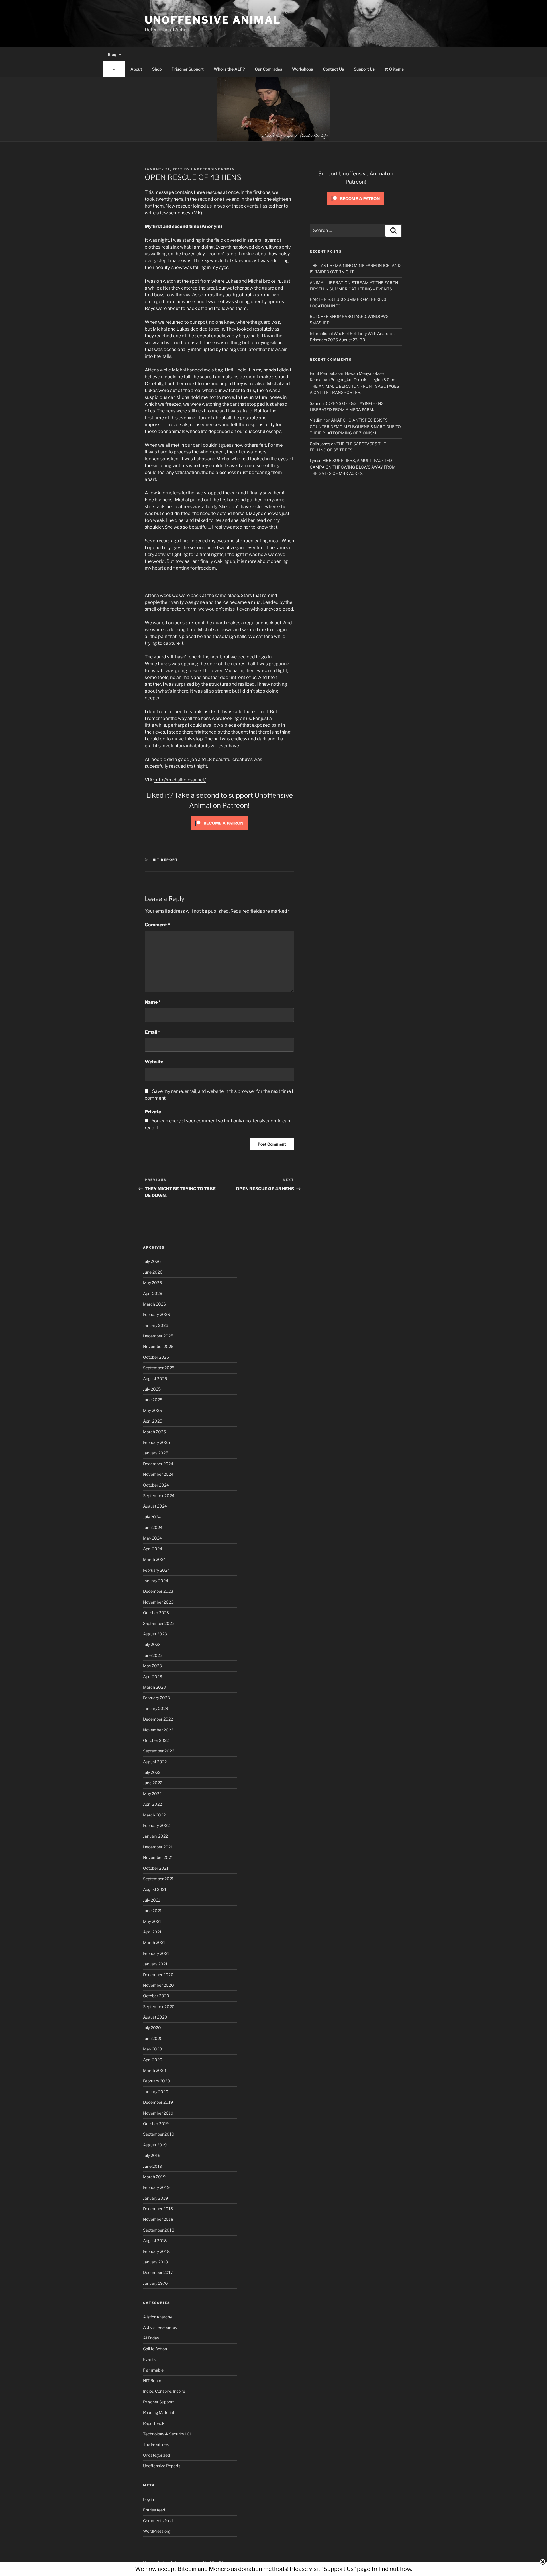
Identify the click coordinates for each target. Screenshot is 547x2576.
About (136, 69)
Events (149, 2359)
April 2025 (153, 1421)
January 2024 (156, 1581)
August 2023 (155, 1634)
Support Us (364, 69)
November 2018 (158, 2219)
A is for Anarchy (157, 2317)
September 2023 (159, 1623)
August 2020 (155, 2017)
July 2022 (152, 1772)
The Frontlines (156, 2444)
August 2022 (155, 1762)
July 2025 (152, 1389)
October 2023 (156, 1613)
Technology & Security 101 (167, 2434)
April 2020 (153, 2060)
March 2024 (154, 1559)
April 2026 (153, 1293)
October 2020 (156, 1996)
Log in (148, 2499)
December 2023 (158, 1591)
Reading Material (158, 2412)
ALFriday (151, 2338)
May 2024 (152, 1538)
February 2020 (157, 2081)
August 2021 (155, 1889)
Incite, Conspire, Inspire (164, 2391)
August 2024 (155, 1506)
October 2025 (156, 1357)
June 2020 (153, 2038)
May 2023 (152, 1666)
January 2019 (155, 2198)
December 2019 (158, 2102)
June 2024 (153, 1527)
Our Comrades (268, 69)
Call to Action (155, 2349)
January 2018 (155, 2262)
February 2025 (156, 1442)
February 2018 (156, 2251)
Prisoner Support (188, 69)
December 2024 (158, 1464)
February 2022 (156, 1825)
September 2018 (159, 2230)
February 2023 (156, 1698)
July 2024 (152, 1517)
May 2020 (153, 2049)
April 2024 (153, 1549)
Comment (157, 925)
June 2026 (153, 1272)
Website (154, 1062)
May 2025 (152, 1410)
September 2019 (159, 2134)
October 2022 (156, 1740)
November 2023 (158, 1602)
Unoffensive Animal (213, 20)
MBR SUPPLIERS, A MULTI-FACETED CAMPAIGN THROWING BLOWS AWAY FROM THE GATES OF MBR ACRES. (353, 467)
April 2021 (152, 1932)
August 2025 (155, 1379)
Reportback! (154, 2423)
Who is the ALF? (229, 69)
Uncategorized (156, 2455)
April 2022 (152, 1804)
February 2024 (156, 1570)
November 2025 (158, 1346)
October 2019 (156, 2124)
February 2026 (156, 1314)
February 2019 (156, 2187)
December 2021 (158, 1847)
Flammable (153, 2370)
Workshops (302, 69)
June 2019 (153, 2166)
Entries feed (154, 2510)
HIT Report (166, 860)
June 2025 (153, 1400)
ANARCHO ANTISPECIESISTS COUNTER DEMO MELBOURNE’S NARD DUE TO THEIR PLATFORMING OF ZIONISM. (355, 426)
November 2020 (158, 1985)
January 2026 (156, 1325)
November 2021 (158, 1857)
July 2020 (152, 2028)
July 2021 (152, 1900)
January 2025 (156, 1453)
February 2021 (156, 1953)
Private (153, 1112)
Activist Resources (160, 2327)
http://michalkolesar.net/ (180, 780)
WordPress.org (157, 2531)
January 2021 (155, 1964)
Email (152, 1032)
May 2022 (152, 1794)
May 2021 (152, 1921)
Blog (112, 54)
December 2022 (158, 1719)
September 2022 (159, 1751)
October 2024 (156, 1485)
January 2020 (156, 2092)
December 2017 (158, 2272)
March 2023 (154, 1687)
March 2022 (154, 1815)
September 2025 (159, 1368)
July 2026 (152, 1261)
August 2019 (155, 2145)
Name (153, 1002)
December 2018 (158, 2209)
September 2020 (159, 2007)
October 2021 (156, 1868)
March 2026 (154, 1304)
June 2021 (152, 1911)
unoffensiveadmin (213, 169)
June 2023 (153, 1655)
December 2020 (158, 1975)
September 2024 (159, 1496)
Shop (157, 69)
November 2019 (158, 2113)
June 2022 (153, 1783)
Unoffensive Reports (162, 2466)
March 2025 (154, 1432)
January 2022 (155, 1836)
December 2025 (158, 1336)
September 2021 (158, 1879)
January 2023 (156, 1708)
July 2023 (152, 1644)
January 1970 (155, 2283)
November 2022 (158, 1730)
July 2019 (152, 2155)
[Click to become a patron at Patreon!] (219, 831)
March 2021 (154, 1942)
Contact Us (333, 69)
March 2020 (155, 2070)
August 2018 (155, 2241)
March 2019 (154, 2177)
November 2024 (158, 1474)
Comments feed (158, 2521)
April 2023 (153, 1677)
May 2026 (152, 1283)
